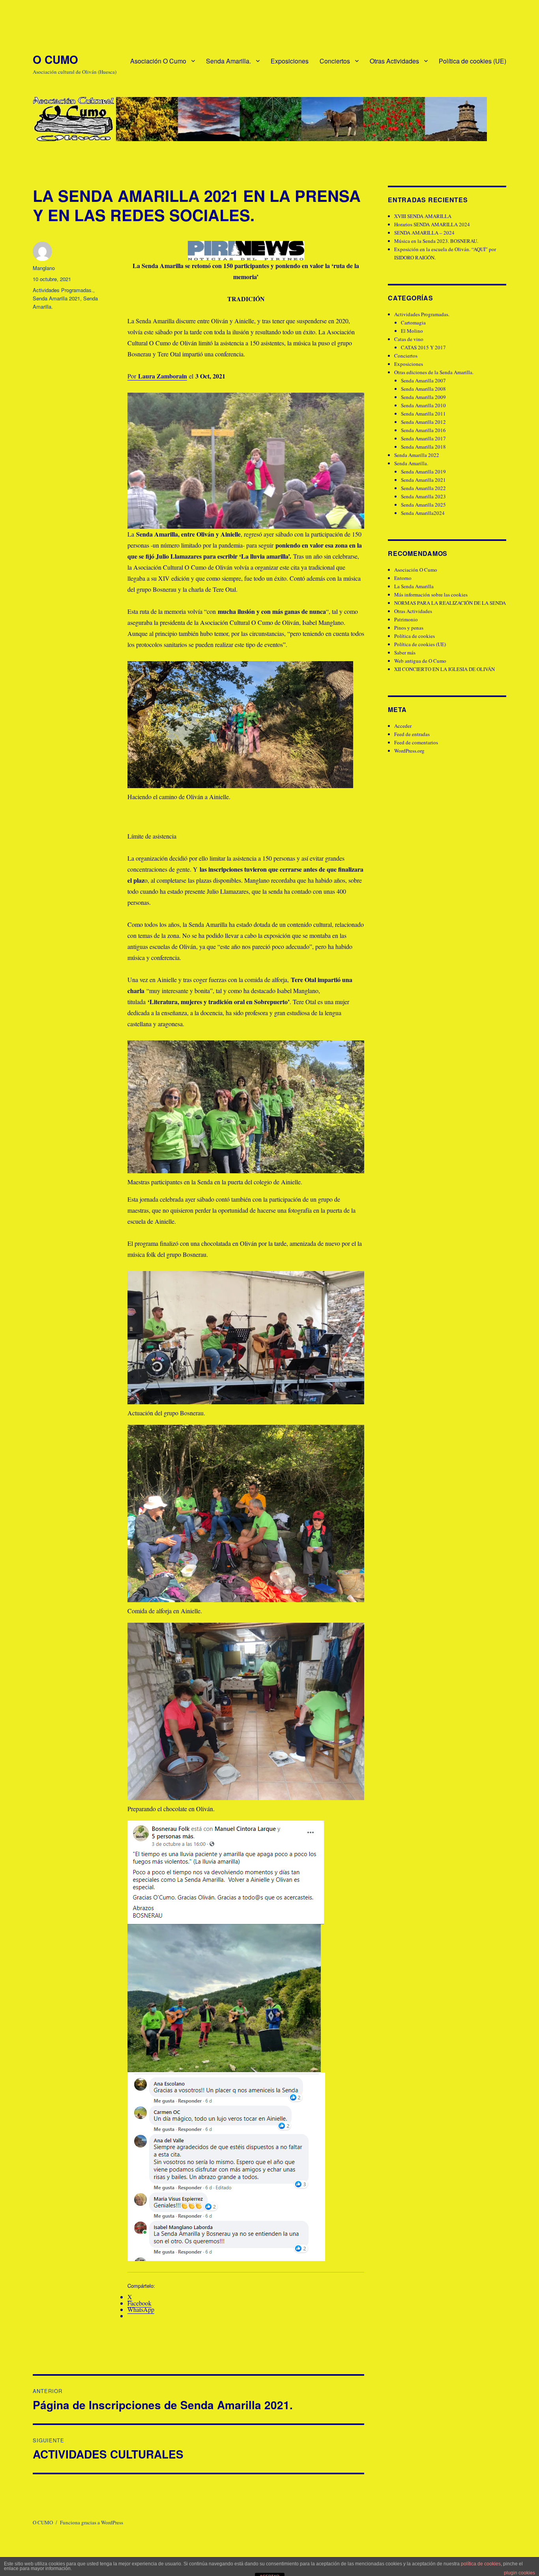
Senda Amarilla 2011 (423, 414)
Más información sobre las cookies (431, 595)
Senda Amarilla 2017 (423, 438)
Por (157, 376)
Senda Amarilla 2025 (423, 505)
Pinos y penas (409, 628)
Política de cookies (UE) (473, 61)
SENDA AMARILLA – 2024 (424, 233)
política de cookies (481, 2564)
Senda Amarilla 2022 (417, 455)
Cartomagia (413, 322)
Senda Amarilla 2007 (423, 380)
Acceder (403, 726)
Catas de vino (409, 339)
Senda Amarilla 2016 (423, 430)
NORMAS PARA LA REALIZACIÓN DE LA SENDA (450, 603)
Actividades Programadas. (63, 290)
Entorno (403, 578)
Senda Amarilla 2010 (423, 405)
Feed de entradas (412, 734)
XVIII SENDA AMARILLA (423, 216)
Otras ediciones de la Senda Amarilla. (434, 372)
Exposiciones (290, 61)
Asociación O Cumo (158, 61)
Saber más (405, 652)
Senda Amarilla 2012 (423, 422)
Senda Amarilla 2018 (423, 447)
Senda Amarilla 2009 (423, 397)
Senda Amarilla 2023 (423, 496)
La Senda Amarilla (414, 586)
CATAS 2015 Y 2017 (423, 347)
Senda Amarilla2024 (423, 513)
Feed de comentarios (416, 742)
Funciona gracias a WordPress (92, 2522)
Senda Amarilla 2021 (56, 298)
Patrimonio (406, 619)
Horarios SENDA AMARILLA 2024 (432, 224)
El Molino (412, 331)
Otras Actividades (394, 61)
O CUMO (55, 59)
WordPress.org (409, 751)
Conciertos (335, 61)
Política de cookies (415, 636)
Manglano (44, 268)
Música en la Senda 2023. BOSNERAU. (436, 241)
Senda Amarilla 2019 (423, 472)
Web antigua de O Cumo (420, 661)
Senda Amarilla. (228, 61)
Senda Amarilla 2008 (423, 389)
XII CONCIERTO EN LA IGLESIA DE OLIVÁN (444, 669)
